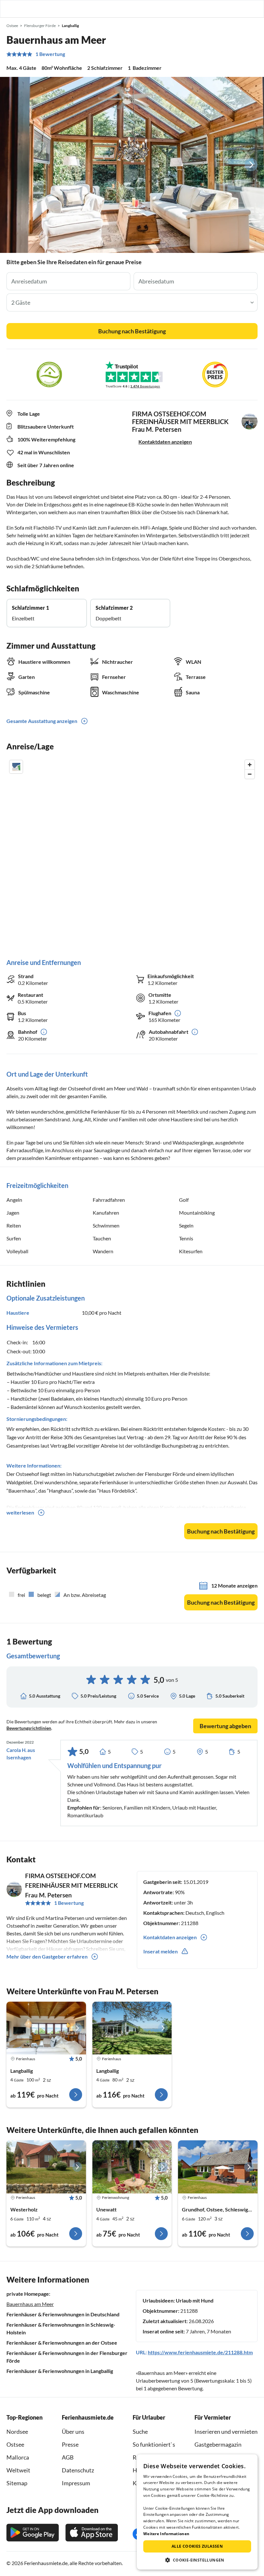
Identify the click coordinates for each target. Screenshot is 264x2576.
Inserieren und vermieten (226, 2432)
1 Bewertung (50, 54)
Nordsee (17, 2432)
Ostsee (15, 2444)
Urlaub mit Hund (195, 2300)
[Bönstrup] (218, 2167)
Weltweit (18, 2470)
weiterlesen (20, 1512)
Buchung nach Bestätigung (132, 331)
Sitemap (17, 2483)
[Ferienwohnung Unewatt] (132, 2167)
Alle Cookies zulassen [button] (197, 2546)
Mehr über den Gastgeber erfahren (47, 1956)
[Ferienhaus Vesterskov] (46, 2167)
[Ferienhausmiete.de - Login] (226, 9)
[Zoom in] (250, 765)
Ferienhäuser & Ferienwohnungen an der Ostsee (62, 2343)
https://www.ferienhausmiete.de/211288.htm (200, 2352)
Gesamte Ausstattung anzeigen (42, 721)
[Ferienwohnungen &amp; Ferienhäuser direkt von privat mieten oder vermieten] (11, 9)
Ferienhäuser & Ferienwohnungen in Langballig (60, 2371)
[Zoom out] (250, 774)
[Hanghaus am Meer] (132, 2028)
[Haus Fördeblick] (46, 2028)
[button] (241, 9)
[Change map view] (16, 767)
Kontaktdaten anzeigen (165, 442)
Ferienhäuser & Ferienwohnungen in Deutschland (63, 2314)
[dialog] (197, 2512)
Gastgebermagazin (218, 2444)
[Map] (132, 852)
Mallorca (18, 2457)
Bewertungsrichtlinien (29, 1728)
